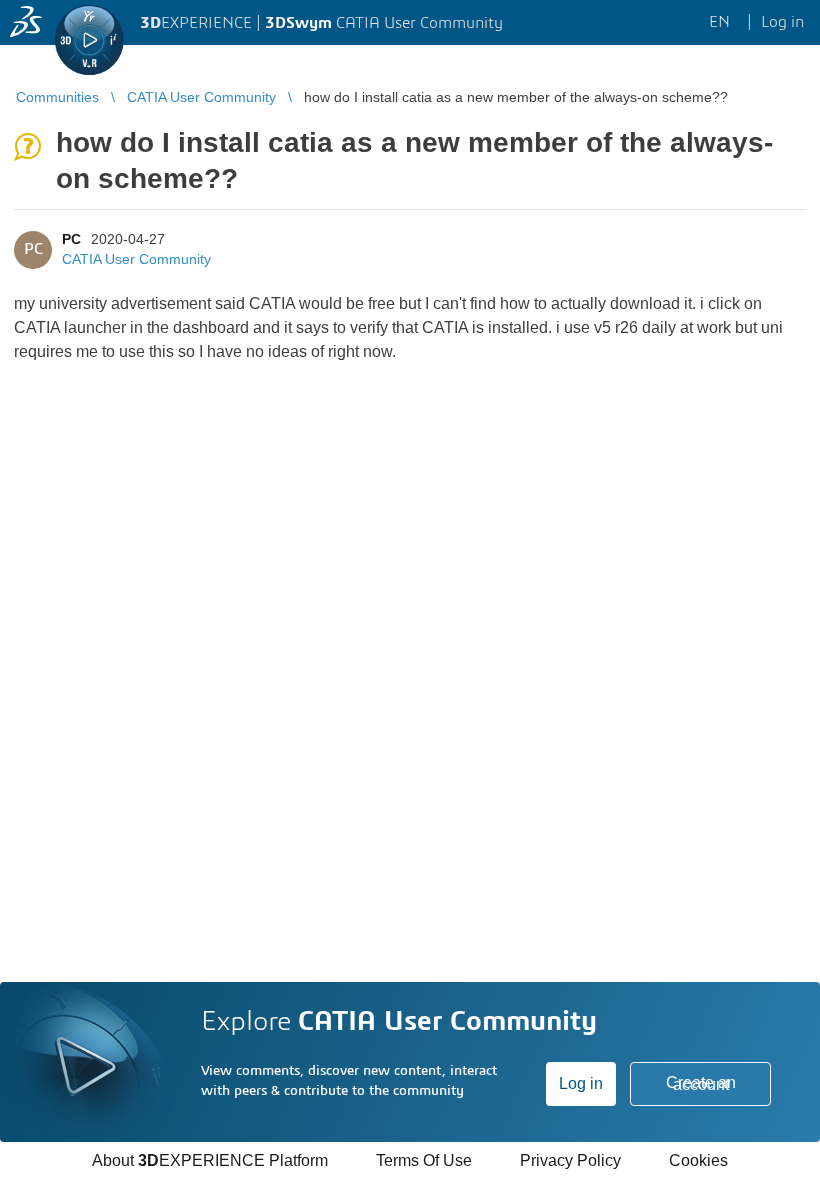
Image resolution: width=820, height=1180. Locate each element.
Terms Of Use (424, 1160)
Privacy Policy (570, 1160)
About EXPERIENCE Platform (210, 1160)
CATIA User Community (136, 259)
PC (71, 239)
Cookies (698, 1160)
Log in (581, 1083)
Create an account (701, 1083)
